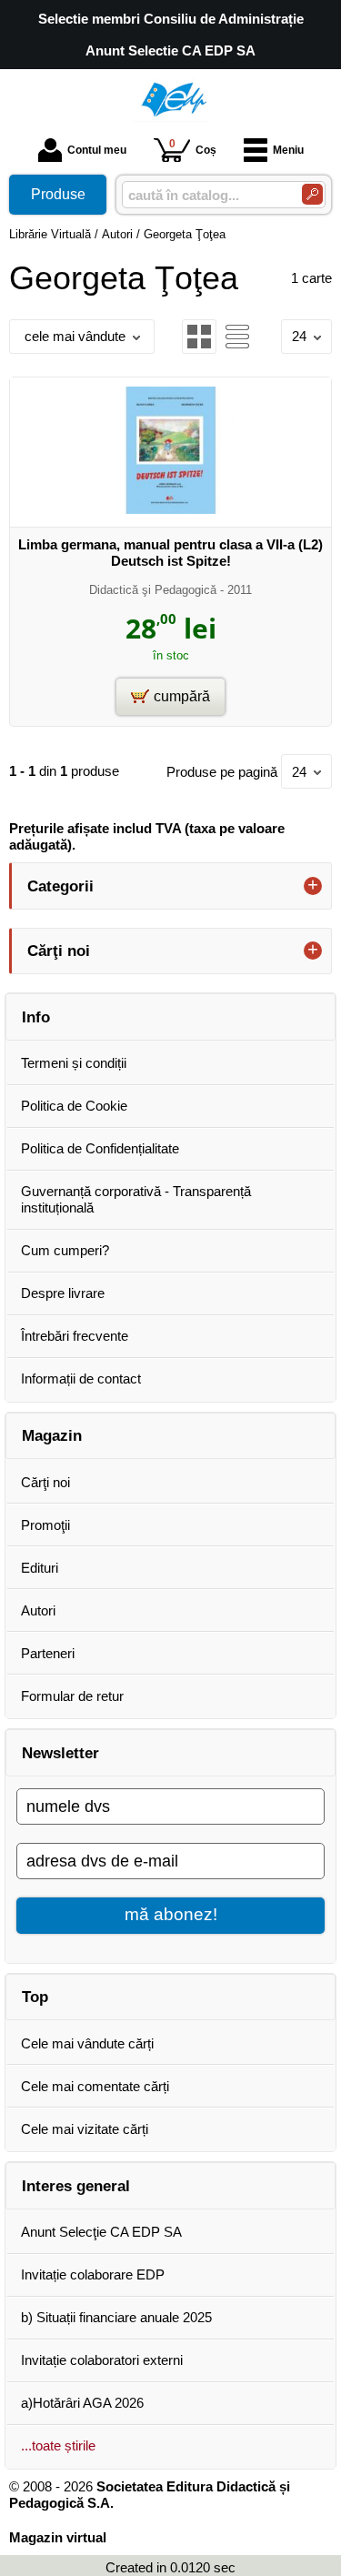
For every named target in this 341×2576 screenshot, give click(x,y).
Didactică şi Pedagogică (153, 590)
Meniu (288, 150)
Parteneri (48, 1653)
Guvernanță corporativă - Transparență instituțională (136, 1199)
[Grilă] (199, 337)
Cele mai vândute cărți (87, 2043)
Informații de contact (81, 1379)
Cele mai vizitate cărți (85, 2129)
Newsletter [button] (60, 1753)
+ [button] (313, 886)
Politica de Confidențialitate (100, 1148)
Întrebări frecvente (75, 1336)
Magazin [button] (52, 1435)
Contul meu (97, 150)
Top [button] (35, 1997)
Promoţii (45, 1525)
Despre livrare (63, 1293)
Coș (193, 147)
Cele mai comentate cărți (95, 2086)
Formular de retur (72, 1696)
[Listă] (237, 337)
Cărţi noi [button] (59, 951)
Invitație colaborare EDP (93, 2274)
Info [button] (36, 1017)
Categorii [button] (60, 886)
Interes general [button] (76, 2186)
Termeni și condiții (74, 1063)
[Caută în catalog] (312, 194)
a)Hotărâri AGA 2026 (82, 2403)
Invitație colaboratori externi (102, 2360)
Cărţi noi (45, 1482)
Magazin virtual (58, 2537)
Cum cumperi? (65, 1250)
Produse (58, 194)
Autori (38, 1610)
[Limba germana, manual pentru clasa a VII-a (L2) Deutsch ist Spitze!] (171, 509)
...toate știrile (58, 2445)
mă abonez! (171, 1914)
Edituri (40, 1568)
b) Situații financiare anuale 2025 (116, 2317)
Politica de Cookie (74, 1106)
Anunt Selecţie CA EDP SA (101, 2232)
